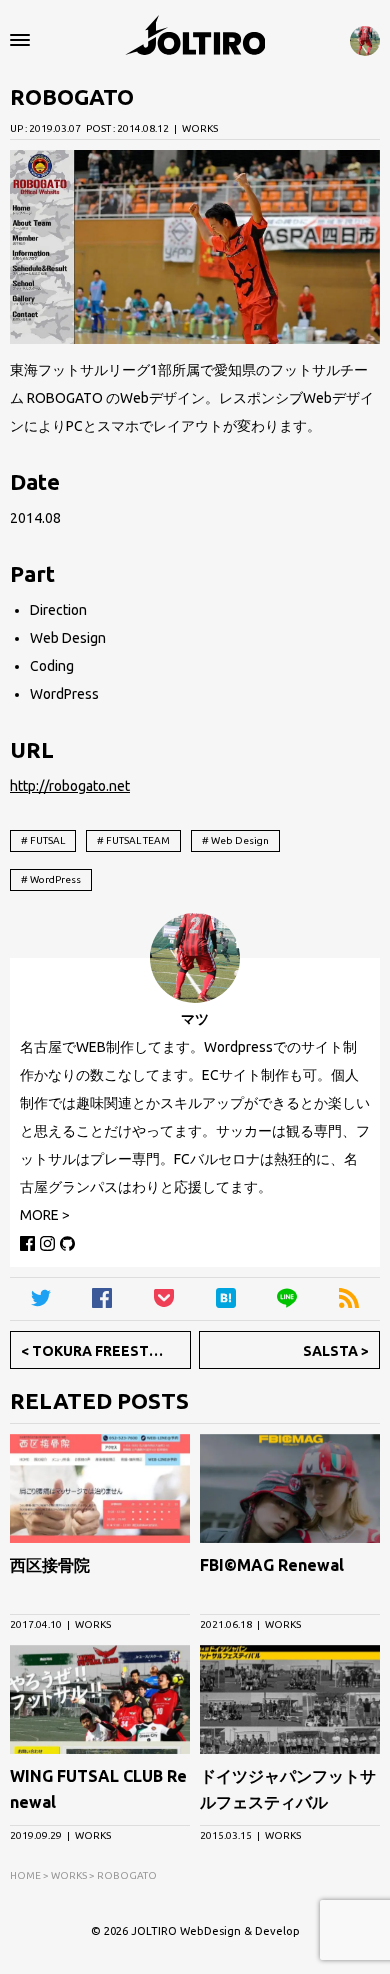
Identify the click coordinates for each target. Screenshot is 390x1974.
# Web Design (235, 840)
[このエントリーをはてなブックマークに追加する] (226, 1299)
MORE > (45, 1215)
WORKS (200, 128)
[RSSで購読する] (349, 1299)
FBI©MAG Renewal (272, 1565)
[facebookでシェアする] (103, 1299)
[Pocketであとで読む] (164, 1299)
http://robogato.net (70, 786)
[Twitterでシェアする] (41, 1299)
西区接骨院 (50, 1565)
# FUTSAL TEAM (133, 840)
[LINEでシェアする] (288, 1299)
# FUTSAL (43, 840)
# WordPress (51, 879)
